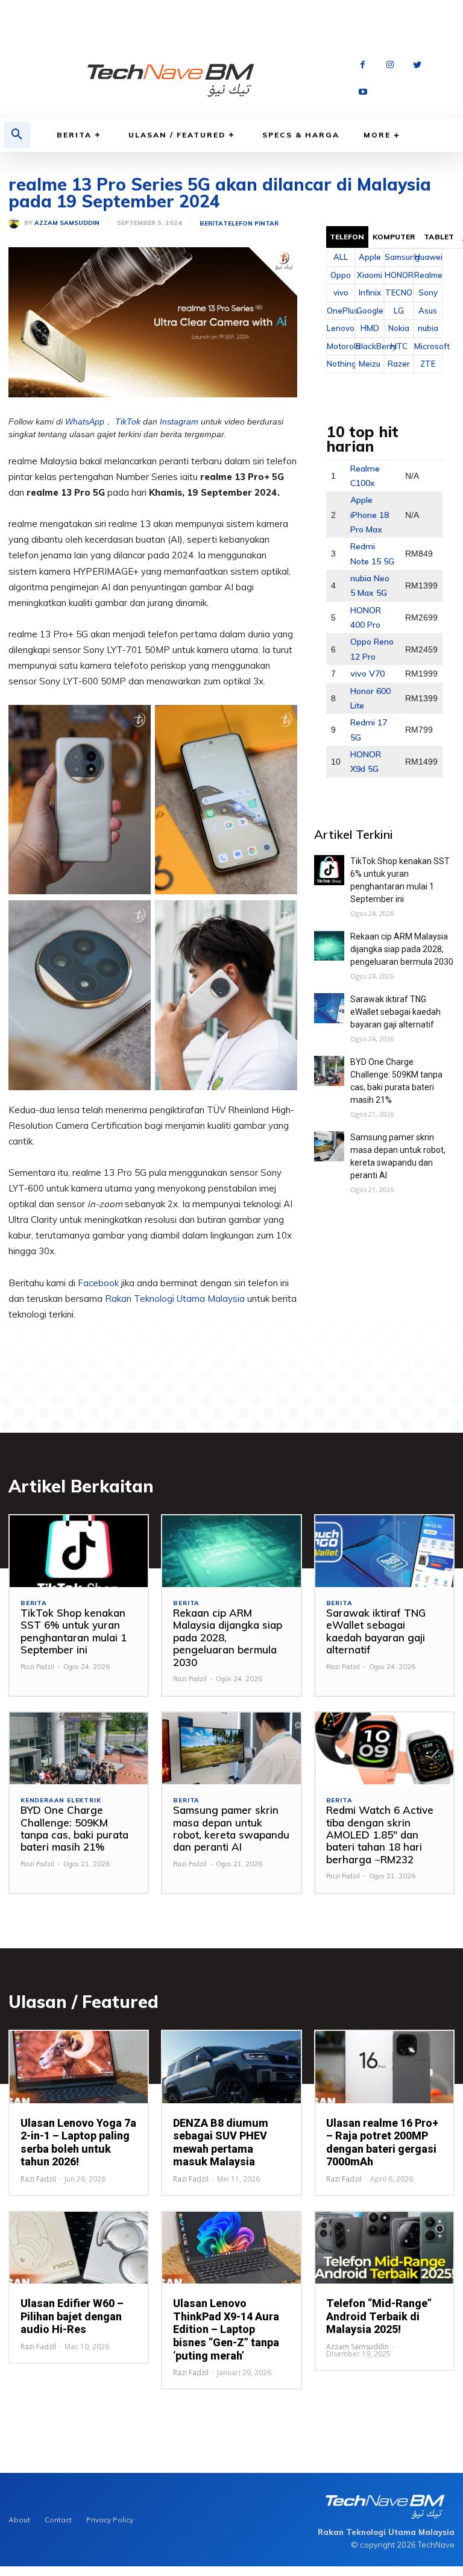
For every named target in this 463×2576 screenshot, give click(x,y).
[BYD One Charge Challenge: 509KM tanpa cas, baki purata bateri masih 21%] (329, 1071)
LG (399, 311)
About (19, 2520)
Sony (428, 292)
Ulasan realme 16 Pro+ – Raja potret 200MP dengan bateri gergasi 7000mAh (382, 2142)
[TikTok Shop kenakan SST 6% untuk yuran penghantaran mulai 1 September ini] (329, 870)
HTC (399, 346)
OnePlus (341, 311)
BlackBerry (370, 346)
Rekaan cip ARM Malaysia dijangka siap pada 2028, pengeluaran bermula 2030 (402, 949)
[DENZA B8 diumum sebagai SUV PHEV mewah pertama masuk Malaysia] (231, 2067)
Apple (370, 257)
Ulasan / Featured (177, 135)
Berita (74, 135)
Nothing (341, 364)
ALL (341, 257)
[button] (17, 135)
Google (370, 311)
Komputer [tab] (394, 237)
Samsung (398, 257)
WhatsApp (85, 421)
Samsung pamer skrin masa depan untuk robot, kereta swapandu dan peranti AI (231, 1828)
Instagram (179, 421)
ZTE (428, 364)
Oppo (341, 275)
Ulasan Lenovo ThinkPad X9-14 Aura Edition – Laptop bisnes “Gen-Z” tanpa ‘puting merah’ (226, 2329)
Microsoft (428, 346)
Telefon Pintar (251, 224)
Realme (428, 275)
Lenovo (341, 328)
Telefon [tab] (347, 237)
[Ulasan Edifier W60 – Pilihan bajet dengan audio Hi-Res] (79, 2248)
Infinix (370, 292)
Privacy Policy (110, 2520)
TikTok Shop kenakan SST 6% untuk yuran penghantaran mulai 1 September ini (74, 1631)
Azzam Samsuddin (67, 223)
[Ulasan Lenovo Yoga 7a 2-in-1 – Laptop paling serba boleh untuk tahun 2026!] (79, 2067)
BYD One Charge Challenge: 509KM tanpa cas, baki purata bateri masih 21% (74, 1828)
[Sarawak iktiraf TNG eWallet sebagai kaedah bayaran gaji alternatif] (329, 1008)
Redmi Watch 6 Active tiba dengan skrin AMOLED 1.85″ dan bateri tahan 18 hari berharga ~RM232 (380, 1835)
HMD (370, 328)
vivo (341, 292)
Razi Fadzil (37, 1667)
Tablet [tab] (439, 237)
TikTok (128, 421)
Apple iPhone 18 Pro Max (370, 515)
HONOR (398, 275)
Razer (399, 364)
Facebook (98, 1283)
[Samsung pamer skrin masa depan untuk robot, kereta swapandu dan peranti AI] (329, 1146)
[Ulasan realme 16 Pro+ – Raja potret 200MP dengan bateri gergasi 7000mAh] (384, 2067)
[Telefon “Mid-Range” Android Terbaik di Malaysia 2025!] (384, 2248)
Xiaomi (370, 275)
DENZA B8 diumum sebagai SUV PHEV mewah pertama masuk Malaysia (221, 2142)
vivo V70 (367, 674)
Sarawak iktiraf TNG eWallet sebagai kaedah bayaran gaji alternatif (395, 1012)
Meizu (370, 364)
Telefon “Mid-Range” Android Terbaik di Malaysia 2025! (379, 2316)
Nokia (399, 328)
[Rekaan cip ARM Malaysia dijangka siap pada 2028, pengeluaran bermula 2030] (329, 945)
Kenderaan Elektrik (61, 1801)
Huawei (428, 257)
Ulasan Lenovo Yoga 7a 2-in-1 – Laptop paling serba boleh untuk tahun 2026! (78, 2142)
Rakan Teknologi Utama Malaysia (175, 1299)
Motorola (341, 346)
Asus (428, 311)
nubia (428, 328)
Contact (58, 2520)
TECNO (399, 292)
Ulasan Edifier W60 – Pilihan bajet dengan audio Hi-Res (72, 2316)
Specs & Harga (301, 135)
